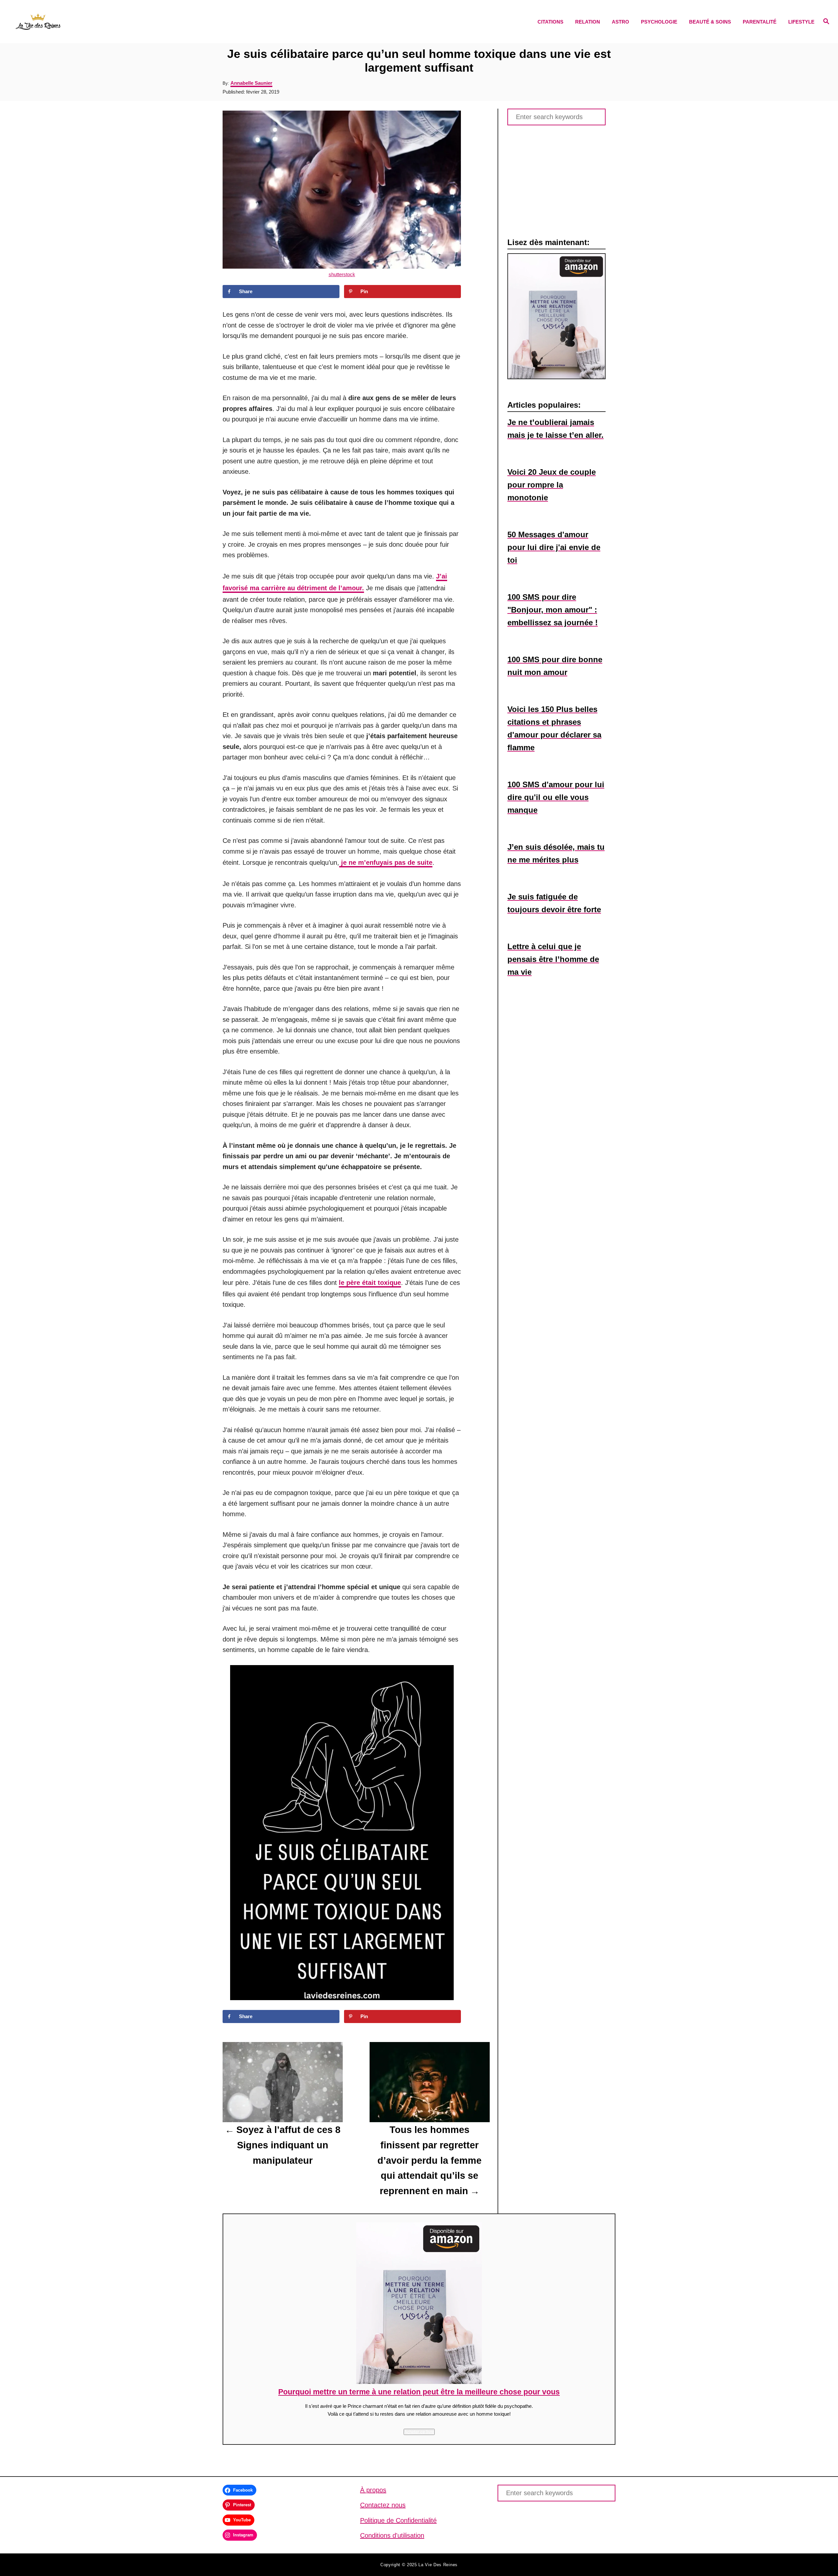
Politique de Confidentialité (398, 2520)
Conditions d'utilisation (392, 2535)
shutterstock (342, 274)
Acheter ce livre (419, 2432)
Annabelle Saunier (251, 83)
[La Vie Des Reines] (115, 22)
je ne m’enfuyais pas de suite (386, 862)
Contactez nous (383, 2505)
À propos (373, 2490)
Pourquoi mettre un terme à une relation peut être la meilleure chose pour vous (419, 2392)
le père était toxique (370, 1283)
